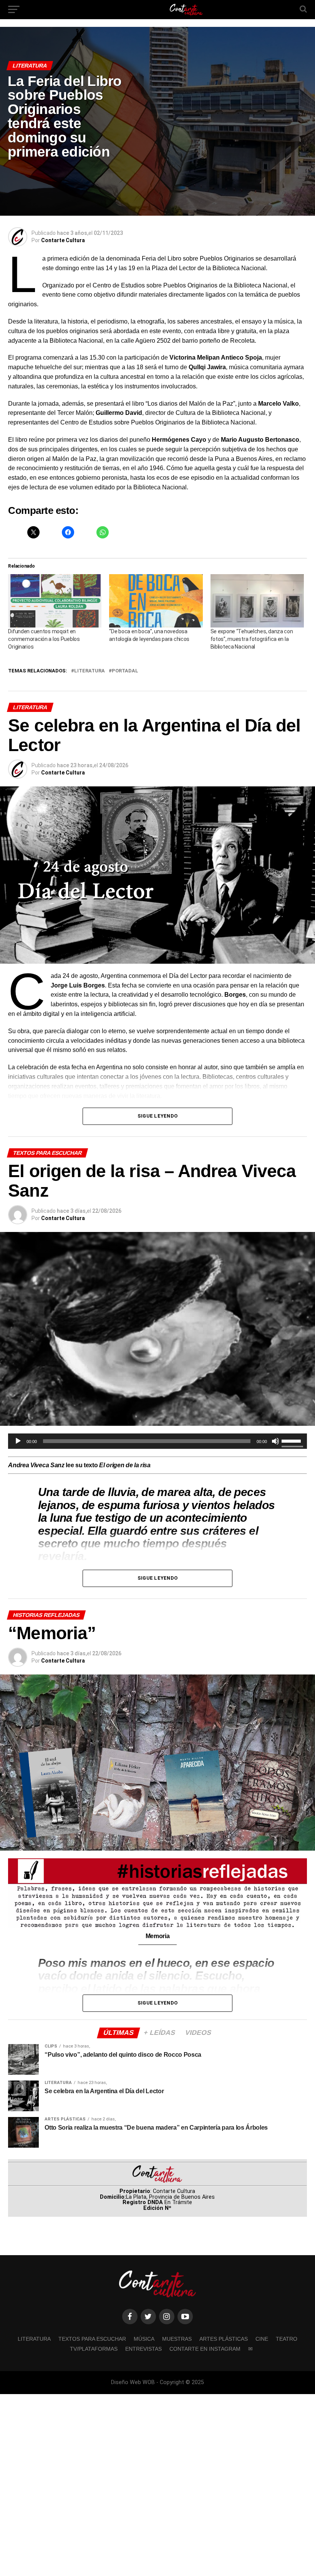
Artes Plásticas (224, 2339)
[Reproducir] (18, 1441)
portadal (125, 671)
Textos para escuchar (92, 2339)
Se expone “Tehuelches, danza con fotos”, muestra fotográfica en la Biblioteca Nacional (252, 639)
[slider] (292, 1440)
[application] (157, 1441)
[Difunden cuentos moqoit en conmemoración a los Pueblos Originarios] (55, 601)
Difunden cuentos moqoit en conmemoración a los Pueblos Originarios (44, 639)
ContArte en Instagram (205, 2349)
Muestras (177, 2339)
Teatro (287, 2339)
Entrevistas (143, 2349)
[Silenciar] (275, 1441)
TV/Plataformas (94, 2349)
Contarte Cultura (63, 240)
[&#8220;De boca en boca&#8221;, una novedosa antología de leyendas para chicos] (156, 601)
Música (144, 2339)
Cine (262, 2339)
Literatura (90, 671)
